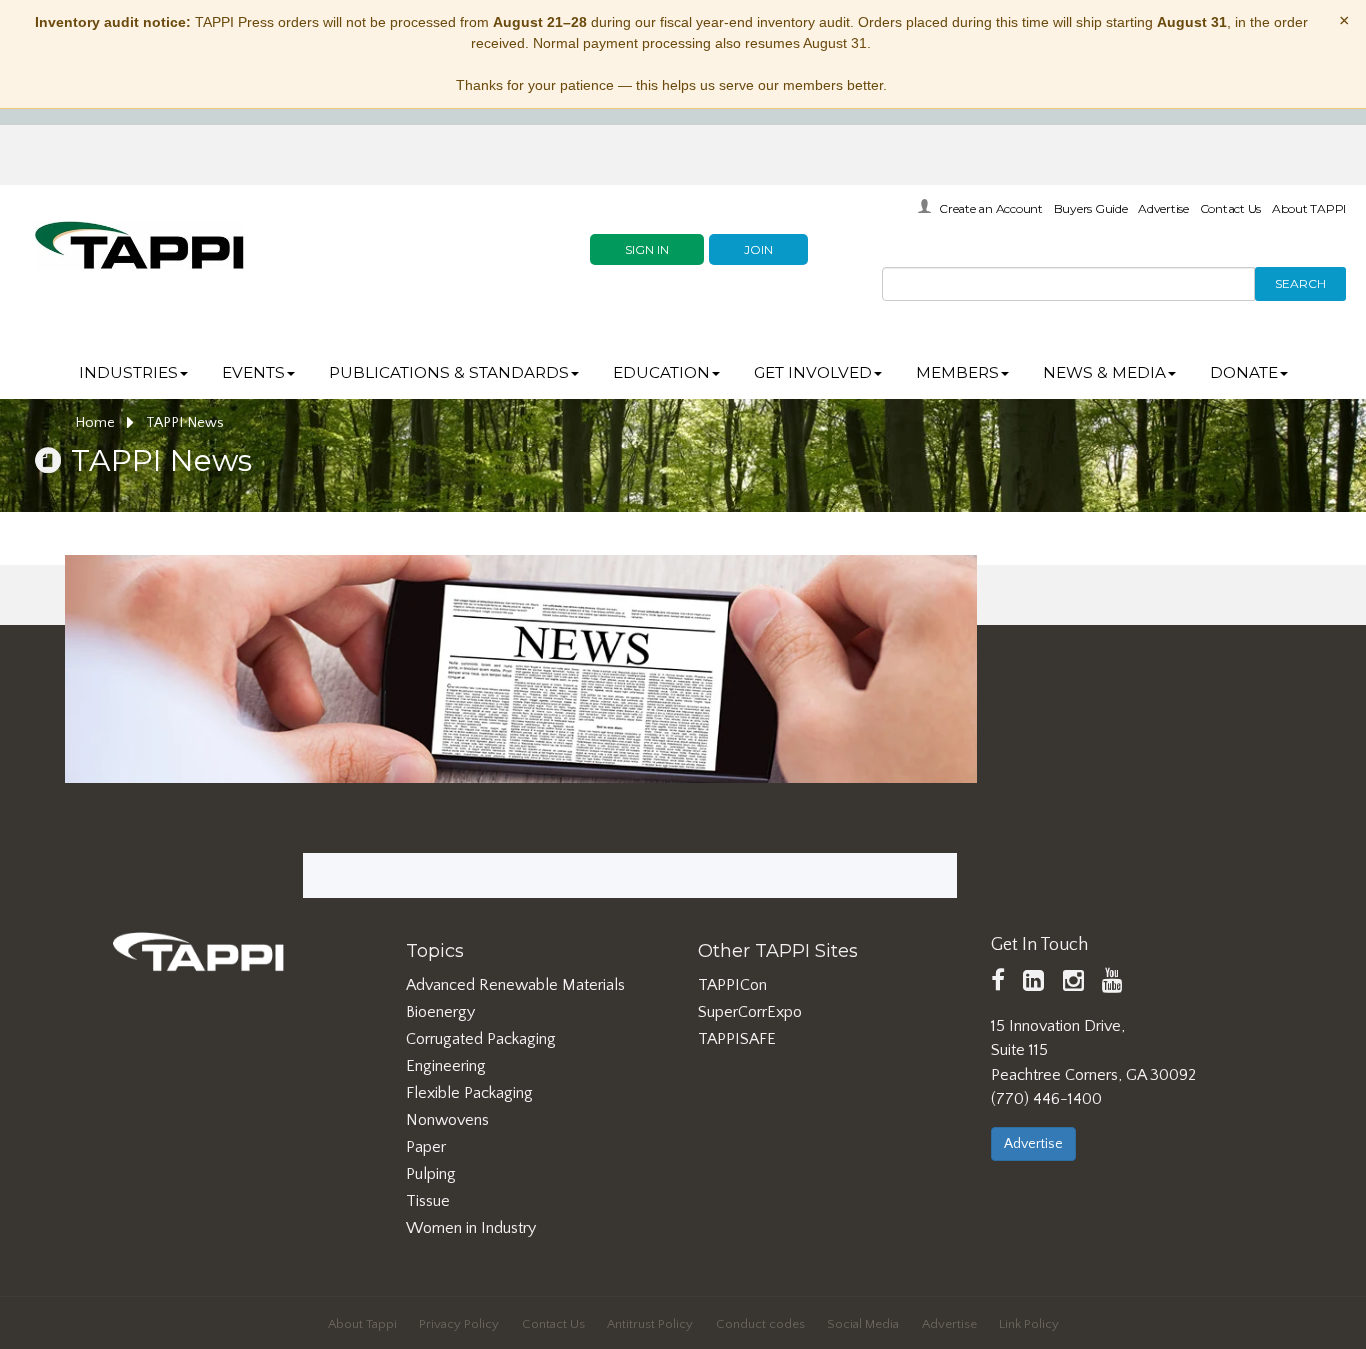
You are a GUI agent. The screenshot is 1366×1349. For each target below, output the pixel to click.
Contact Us (1231, 208)
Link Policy (1029, 1324)
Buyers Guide (1091, 208)
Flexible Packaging (469, 1093)
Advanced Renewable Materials (515, 985)
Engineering (446, 1066)
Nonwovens (447, 1120)
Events (253, 372)
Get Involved (813, 372)
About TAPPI (1309, 208)
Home (97, 423)
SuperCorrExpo (750, 1012)
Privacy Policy (459, 1324)
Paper (426, 1147)
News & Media (1104, 372)
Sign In (647, 249)
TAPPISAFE (737, 1039)
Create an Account (991, 208)
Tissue (428, 1201)
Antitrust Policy (650, 1324)
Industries (128, 372)
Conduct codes (760, 1324)
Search (1300, 283)
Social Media (863, 1324)
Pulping (431, 1174)
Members (957, 372)
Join (758, 249)
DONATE (1244, 372)
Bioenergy (440, 1012)
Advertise (1163, 208)
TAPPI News (185, 423)
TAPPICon (732, 985)
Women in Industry (471, 1228)
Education (661, 372)
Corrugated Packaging (481, 1039)
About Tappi (362, 1324)
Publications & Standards (449, 372)
